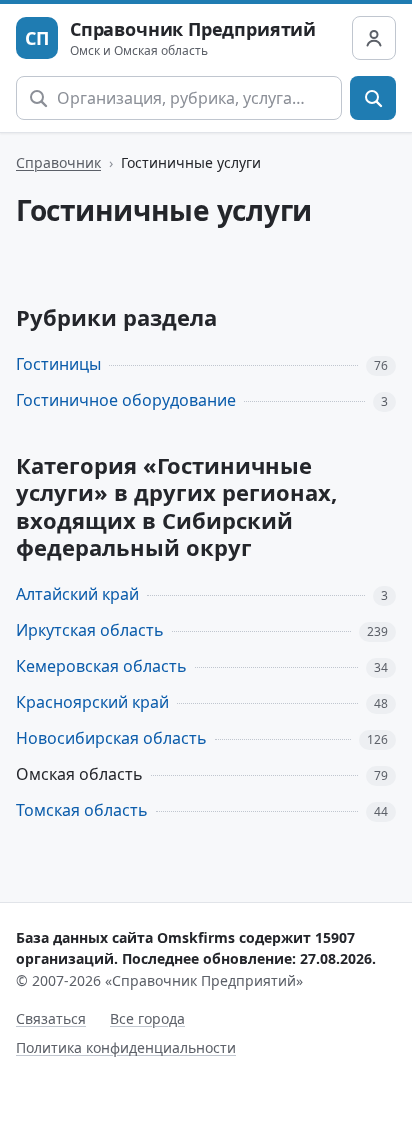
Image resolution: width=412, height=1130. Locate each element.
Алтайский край (77, 594)
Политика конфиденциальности (126, 1047)
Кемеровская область (101, 666)
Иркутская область (90, 630)
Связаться (51, 1018)
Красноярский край (92, 702)
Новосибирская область (111, 738)
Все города (147, 1018)
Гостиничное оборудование (126, 400)
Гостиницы (58, 364)
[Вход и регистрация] (374, 38)
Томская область (82, 810)
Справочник (58, 162)
